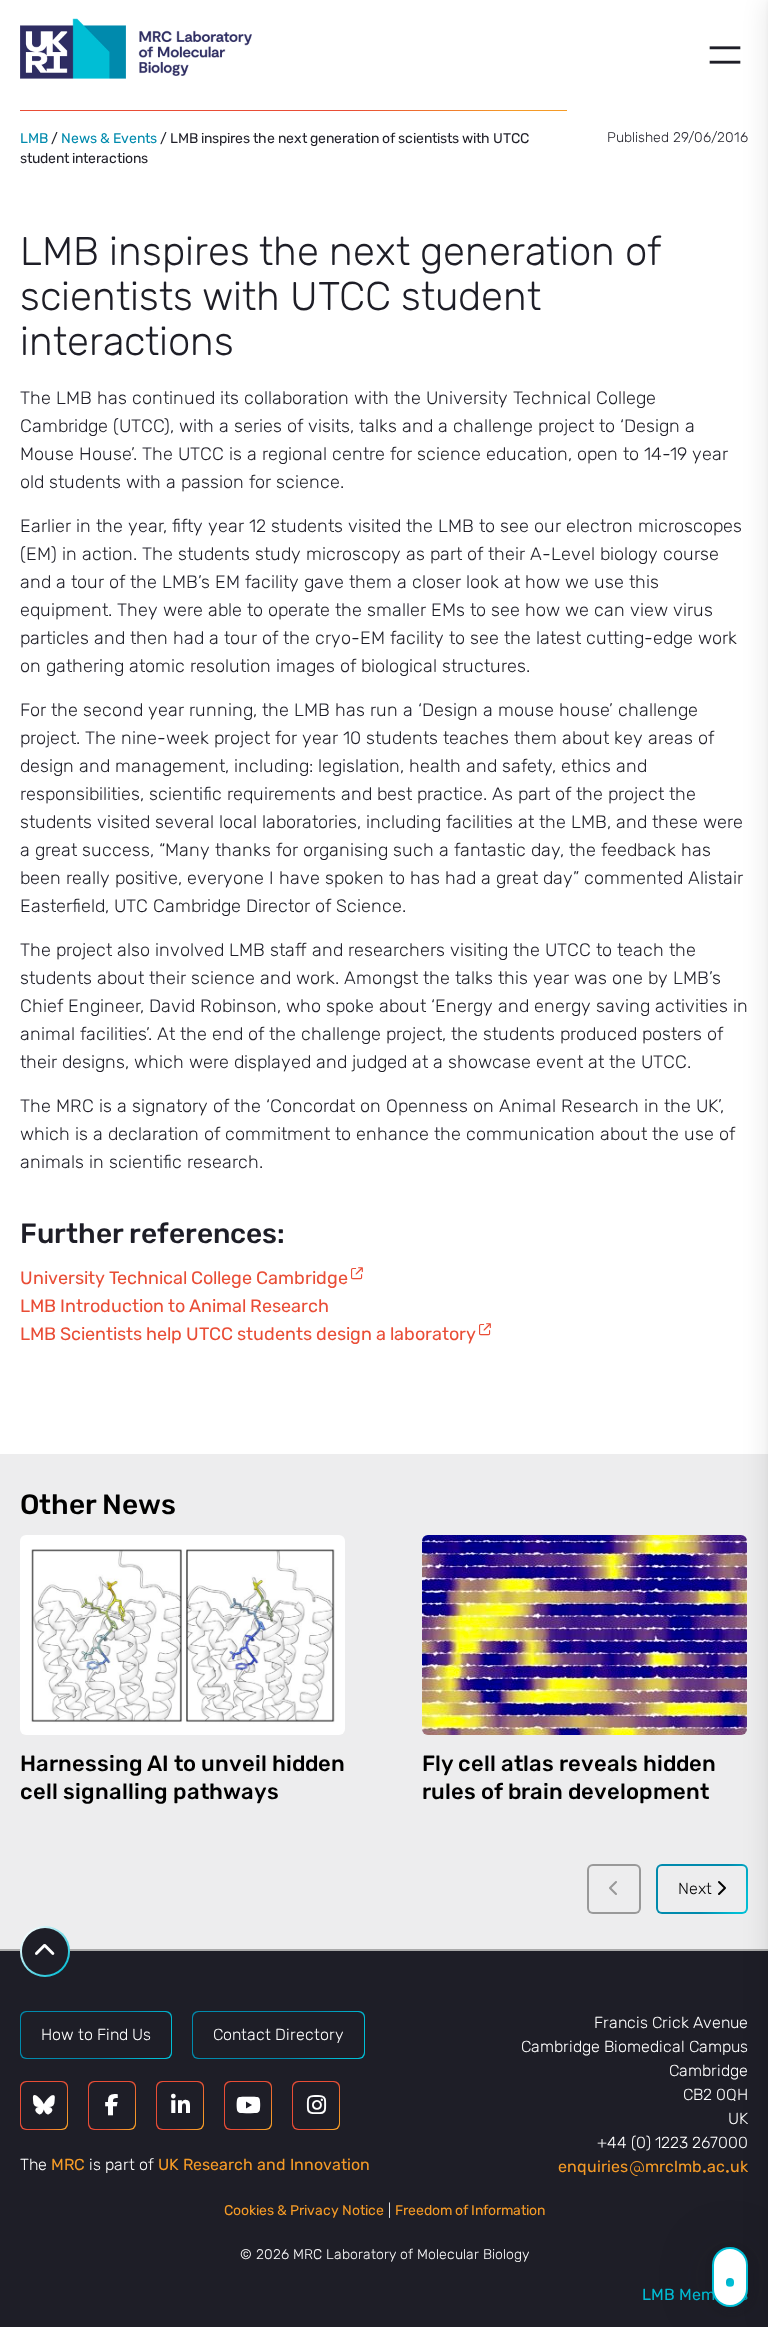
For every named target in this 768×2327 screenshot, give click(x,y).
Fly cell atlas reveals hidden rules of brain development (569, 1777)
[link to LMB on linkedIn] (180, 2105)
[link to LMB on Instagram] (316, 2105)
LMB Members (695, 2294)
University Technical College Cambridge (184, 1278)
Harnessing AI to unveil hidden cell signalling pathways (182, 1777)
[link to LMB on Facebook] (112, 2105)
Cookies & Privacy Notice (304, 2210)
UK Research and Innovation (264, 2164)
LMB (34, 138)
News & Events (109, 138)
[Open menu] (725, 55)
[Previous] (614, 1889)
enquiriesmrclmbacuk (653, 2166)
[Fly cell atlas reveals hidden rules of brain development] (584, 1635)
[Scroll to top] (45, 1951)
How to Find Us (96, 2034)
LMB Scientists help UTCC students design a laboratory (248, 1334)
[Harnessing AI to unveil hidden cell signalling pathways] (182, 1635)
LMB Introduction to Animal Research (174, 1306)
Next (697, 1888)
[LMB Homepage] (136, 52)
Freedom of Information (470, 2210)
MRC (68, 2164)
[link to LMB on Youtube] (248, 2105)
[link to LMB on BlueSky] (44, 2105)
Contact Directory (278, 2034)
